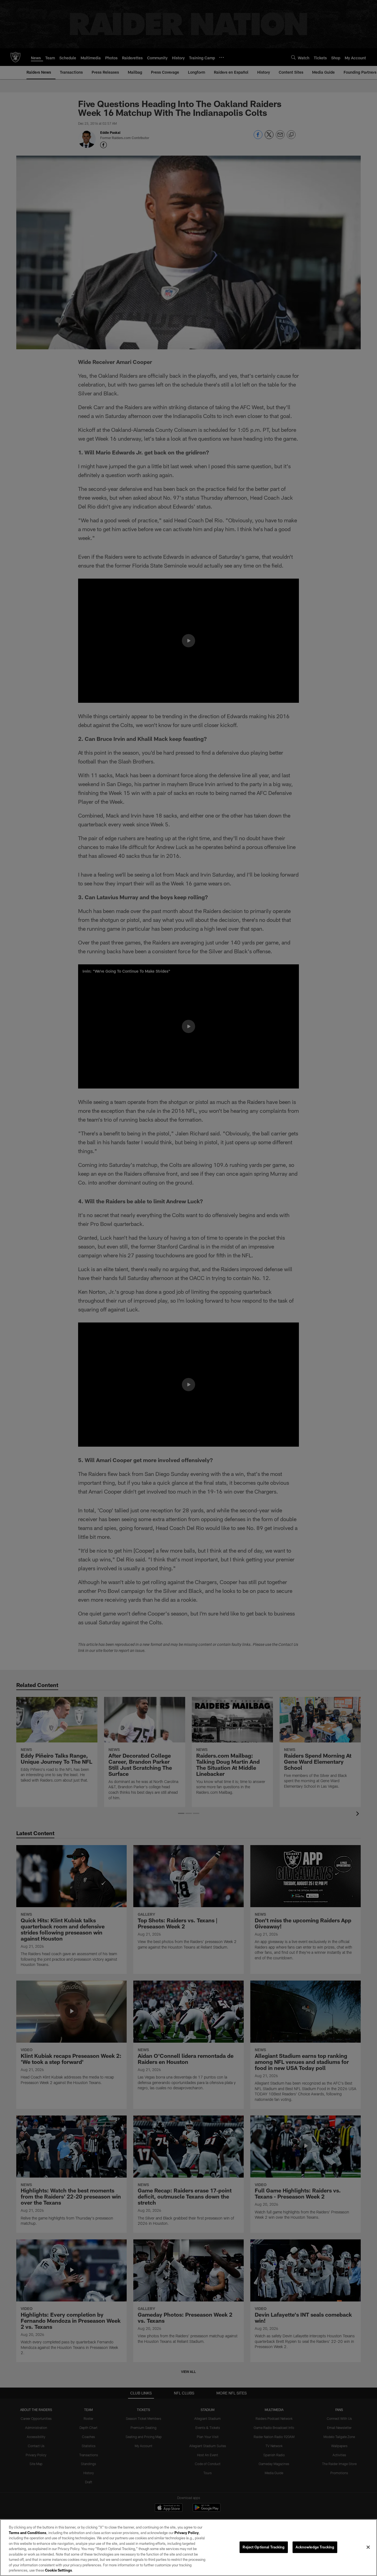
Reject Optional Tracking (264, 2547)
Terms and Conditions (28, 2533)
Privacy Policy (187, 2533)
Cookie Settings (59, 2570)
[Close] (368, 2547)
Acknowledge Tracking (315, 2547)
